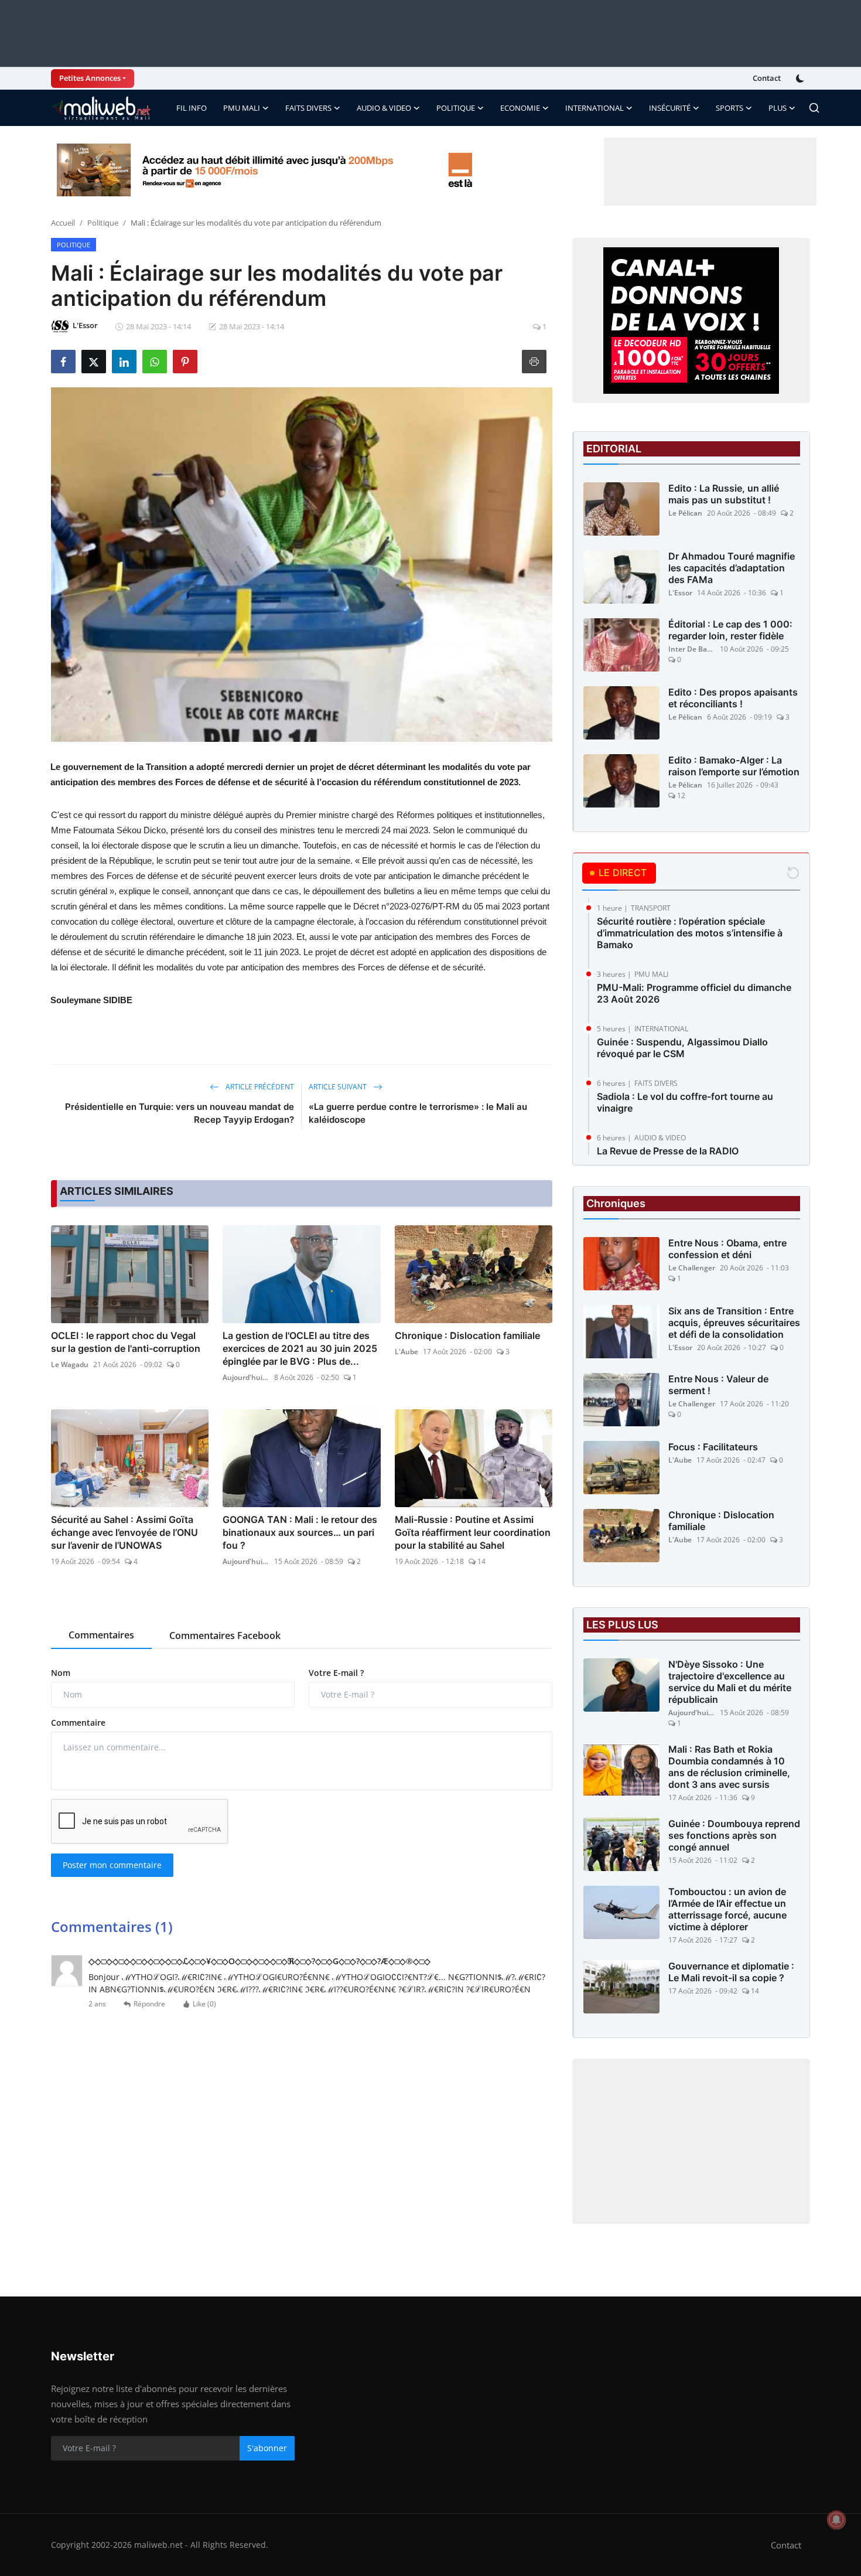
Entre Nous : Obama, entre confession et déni (727, 1249)
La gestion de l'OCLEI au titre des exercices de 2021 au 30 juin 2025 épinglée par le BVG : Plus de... (300, 1348)
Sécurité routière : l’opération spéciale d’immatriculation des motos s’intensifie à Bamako (690, 933)
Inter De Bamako (692, 649)
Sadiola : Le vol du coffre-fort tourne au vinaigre (685, 1102)
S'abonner (267, 2448)
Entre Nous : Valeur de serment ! (718, 1385)
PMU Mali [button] (242, 108)
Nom (61, 1673)
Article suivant (339, 1087)
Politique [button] (456, 108)
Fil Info (192, 108)
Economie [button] (520, 108)
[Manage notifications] (836, 2520)
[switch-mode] (801, 79)
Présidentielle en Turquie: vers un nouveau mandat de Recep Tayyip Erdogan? (180, 1113)
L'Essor (680, 593)
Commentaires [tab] (101, 1635)
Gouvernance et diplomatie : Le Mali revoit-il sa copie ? (731, 1972)
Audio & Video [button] (384, 108)
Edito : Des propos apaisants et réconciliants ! (733, 698)
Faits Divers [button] (308, 108)
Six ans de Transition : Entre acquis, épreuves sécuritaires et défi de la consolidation (734, 1323)
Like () (204, 2004)
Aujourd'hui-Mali (246, 1377)
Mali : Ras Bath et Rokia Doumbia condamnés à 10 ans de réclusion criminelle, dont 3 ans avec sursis (729, 1767)
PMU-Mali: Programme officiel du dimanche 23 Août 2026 (694, 993)
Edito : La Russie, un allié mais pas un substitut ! (724, 494)
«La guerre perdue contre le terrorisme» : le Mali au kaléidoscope (418, 1113)
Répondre (149, 2004)
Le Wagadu (70, 1364)
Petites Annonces (90, 78)
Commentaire (78, 1723)
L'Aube (406, 1352)
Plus (778, 108)
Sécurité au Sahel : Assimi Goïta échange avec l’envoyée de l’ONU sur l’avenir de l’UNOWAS (124, 1532)
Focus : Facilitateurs (713, 1447)
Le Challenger (692, 1268)
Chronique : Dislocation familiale (467, 1335)
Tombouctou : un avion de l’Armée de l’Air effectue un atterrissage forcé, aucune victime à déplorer (727, 1909)
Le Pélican (685, 513)
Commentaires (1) (112, 1926)
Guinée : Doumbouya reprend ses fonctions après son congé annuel (734, 1835)
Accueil (63, 223)
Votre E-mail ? (336, 1673)
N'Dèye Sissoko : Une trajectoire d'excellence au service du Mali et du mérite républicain (730, 1682)
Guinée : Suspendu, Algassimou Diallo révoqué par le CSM (682, 1048)
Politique (103, 223)
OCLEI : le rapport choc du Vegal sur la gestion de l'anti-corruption (126, 1342)
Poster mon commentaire (112, 1865)
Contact (767, 78)
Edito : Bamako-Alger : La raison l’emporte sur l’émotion (734, 766)
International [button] (594, 108)
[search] (814, 108)
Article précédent (259, 1087)
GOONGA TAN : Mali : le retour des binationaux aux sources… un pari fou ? (300, 1532)
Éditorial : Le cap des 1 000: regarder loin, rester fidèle (730, 630)
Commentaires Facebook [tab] (225, 1635)
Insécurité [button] (670, 108)
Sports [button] (730, 108)
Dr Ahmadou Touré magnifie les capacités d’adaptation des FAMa (732, 568)
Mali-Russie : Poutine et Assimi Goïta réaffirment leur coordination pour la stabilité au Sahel (473, 1532)
